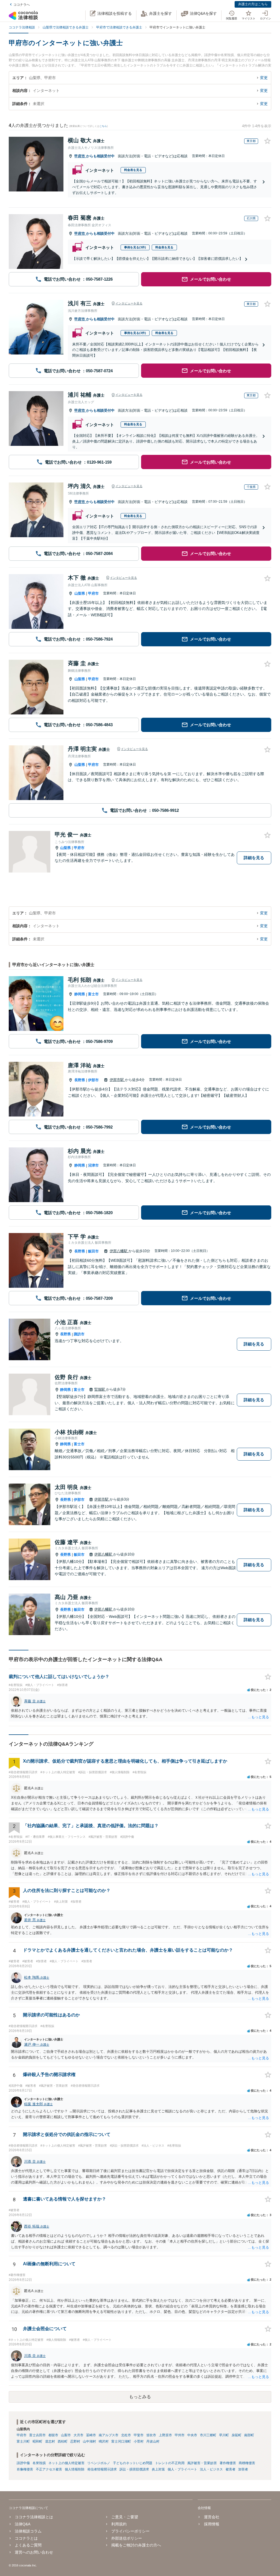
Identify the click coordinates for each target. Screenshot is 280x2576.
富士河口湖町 (121, 2441)
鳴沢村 (104, 2441)
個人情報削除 (75, 2469)
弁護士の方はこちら (253, 4)
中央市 (192, 2435)
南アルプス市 (109, 2435)
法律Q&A (23, 2524)
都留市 (53, 2435)
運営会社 (212, 2517)
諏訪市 (79, 1334)
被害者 (231, 2469)
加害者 (243, 2469)
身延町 (237, 2435)
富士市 (93, 994)
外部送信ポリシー (127, 2538)
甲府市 (80, 156)
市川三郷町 (208, 2435)
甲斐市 (139, 2435)
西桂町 (63, 2441)
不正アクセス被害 (49, 2469)
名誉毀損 (39, 2463)
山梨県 (80, 593)
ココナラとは (26, 2538)
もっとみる (140, 2397)
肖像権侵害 (25, 2469)
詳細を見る (254, 858)
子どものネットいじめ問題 (133, 2463)
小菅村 (139, 2441)
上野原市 (165, 2435)
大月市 (78, 2435)
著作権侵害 (228, 2463)
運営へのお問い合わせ (34, 2552)
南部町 (249, 2435)
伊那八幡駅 (119, 1251)
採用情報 (212, 2524)
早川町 (224, 2435)
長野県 (80, 1080)
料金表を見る (133, 170)
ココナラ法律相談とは (34, 2517)
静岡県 (80, 994)
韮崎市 (91, 2435)
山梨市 (66, 2435)
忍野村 (75, 2441)
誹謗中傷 (23, 2463)
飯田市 (93, 1251)
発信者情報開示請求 (102, 2469)
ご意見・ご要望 (125, 2517)
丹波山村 (153, 2441)
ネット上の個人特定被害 (66, 2463)
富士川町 (23, 2441)
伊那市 (93, 1080)
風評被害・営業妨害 (202, 2463)
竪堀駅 (100, 1389)
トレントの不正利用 (170, 2463)
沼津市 (93, 1165)
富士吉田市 (37, 2435)
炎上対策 (158, 2469)
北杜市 (126, 2435)
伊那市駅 (117, 1080)
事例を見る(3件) (135, 247)
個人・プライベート (182, 2469)
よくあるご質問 (28, 2545)
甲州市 (180, 2435)
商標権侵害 (247, 2463)
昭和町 (37, 2441)
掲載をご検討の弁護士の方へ (136, 2545)
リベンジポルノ (99, 2463)
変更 (264, 78)
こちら (103, 126)
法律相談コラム (28, 2531)
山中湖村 (89, 2441)
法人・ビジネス (211, 2469)
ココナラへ (22, 5)
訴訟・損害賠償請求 (134, 2469)
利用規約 (119, 2524)
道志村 (50, 2441)
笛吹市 (151, 2435)
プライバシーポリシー (130, 2531)
